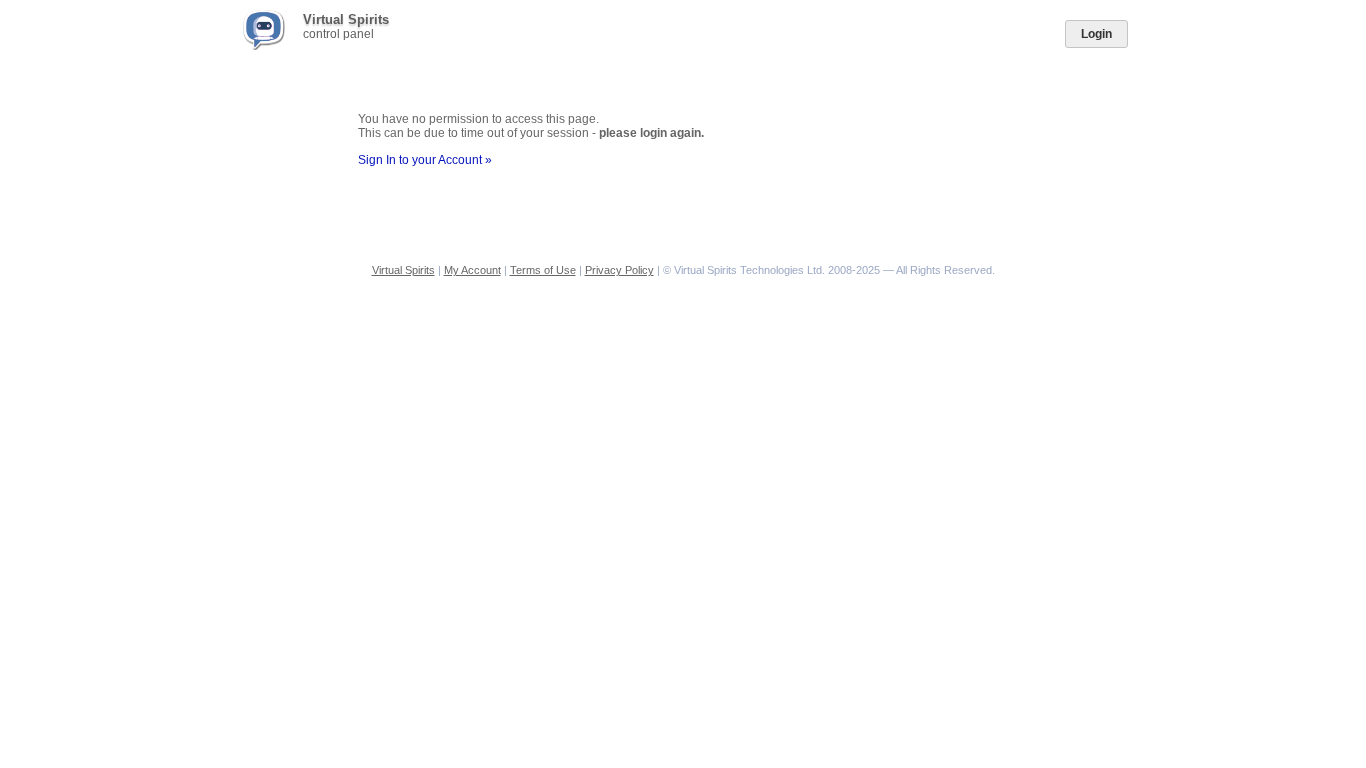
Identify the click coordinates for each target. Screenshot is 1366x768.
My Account (472, 270)
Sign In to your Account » (425, 160)
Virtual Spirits (403, 270)
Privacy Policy (619, 270)
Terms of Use (543, 270)
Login (1096, 34)
